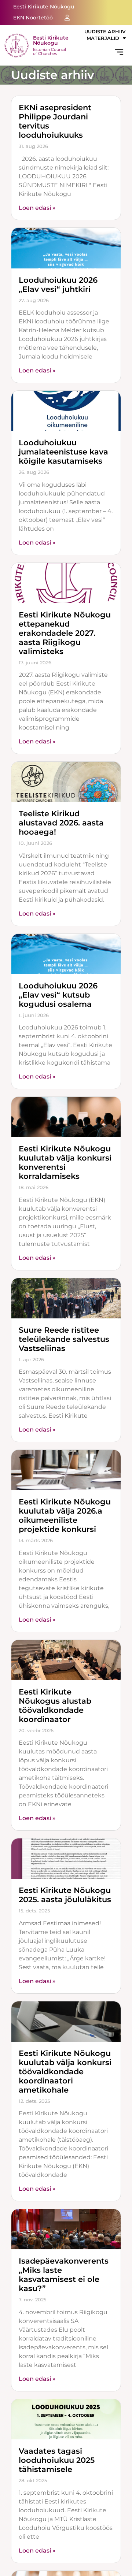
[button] (119, 53)
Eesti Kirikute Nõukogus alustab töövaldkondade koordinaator (55, 1705)
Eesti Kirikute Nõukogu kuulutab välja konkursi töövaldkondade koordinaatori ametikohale (65, 2072)
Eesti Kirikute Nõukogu (51, 40)
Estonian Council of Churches (49, 51)
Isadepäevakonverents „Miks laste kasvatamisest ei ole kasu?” (64, 2275)
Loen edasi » (37, 208)
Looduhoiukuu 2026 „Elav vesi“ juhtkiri (58, 285)
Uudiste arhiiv (105, 32)
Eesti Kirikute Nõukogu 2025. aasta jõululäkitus (65, 1895)
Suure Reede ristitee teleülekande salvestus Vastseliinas (64, 1339)
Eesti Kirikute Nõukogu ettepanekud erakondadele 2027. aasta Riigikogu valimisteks (65, 633)
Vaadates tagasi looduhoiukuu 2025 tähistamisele (57, 2460)
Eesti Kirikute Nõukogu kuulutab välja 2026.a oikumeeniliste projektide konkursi (65, 1515)
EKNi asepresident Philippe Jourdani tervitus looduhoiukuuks (55, 121)
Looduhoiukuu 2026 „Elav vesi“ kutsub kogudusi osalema (58, 995)
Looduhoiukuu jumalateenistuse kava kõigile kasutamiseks (63, 452)
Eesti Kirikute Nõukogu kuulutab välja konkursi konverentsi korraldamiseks (65, 1162)
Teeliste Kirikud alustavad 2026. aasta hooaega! (61, 823)
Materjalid (103, 38)
